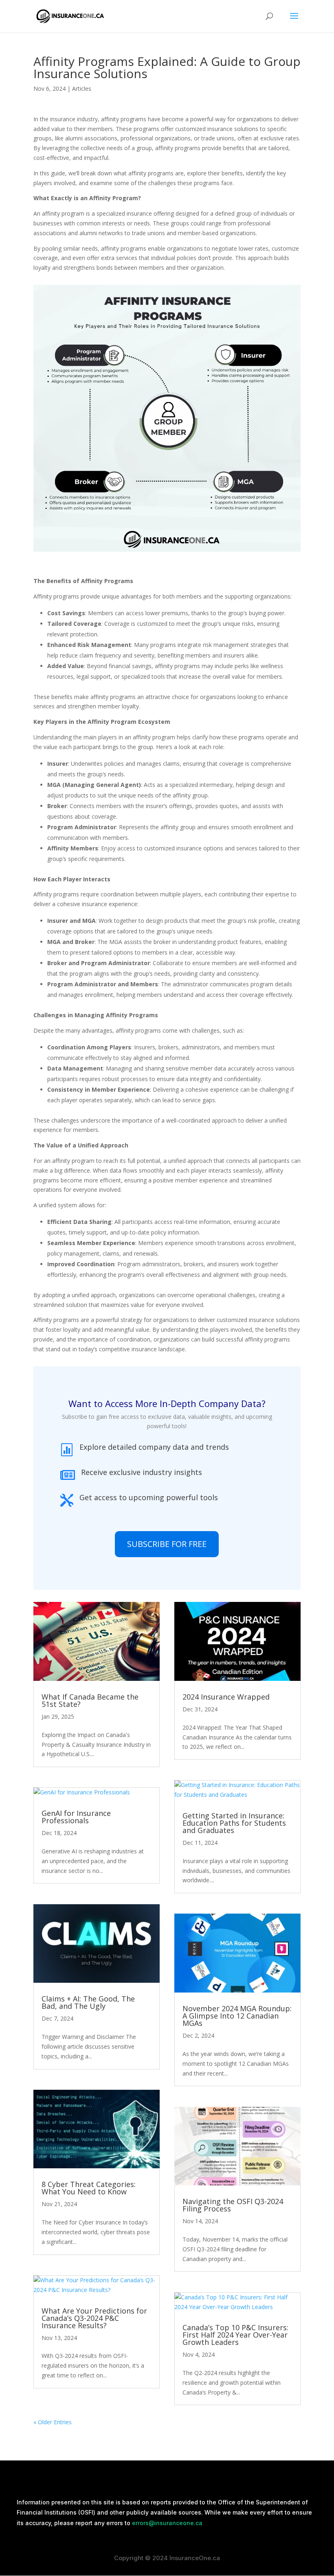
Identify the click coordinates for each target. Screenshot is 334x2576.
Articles (82, 88)
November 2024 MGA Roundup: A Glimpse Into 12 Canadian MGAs (237, 2016)
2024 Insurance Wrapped (226, 1697)
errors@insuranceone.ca (167, 2523)
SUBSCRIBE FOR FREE (167, 1544)
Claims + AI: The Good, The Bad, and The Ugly (88, 2002)
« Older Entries (53, 2422)
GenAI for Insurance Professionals (76, 1817)
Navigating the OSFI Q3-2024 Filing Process (233, 2205)
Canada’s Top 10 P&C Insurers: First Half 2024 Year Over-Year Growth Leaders (235, 2335)
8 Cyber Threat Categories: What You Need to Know (89, 2188)
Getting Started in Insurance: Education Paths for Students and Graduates (234, 1823)
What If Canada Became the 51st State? (90, 1700)
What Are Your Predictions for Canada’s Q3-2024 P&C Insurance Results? (94, 2318)
